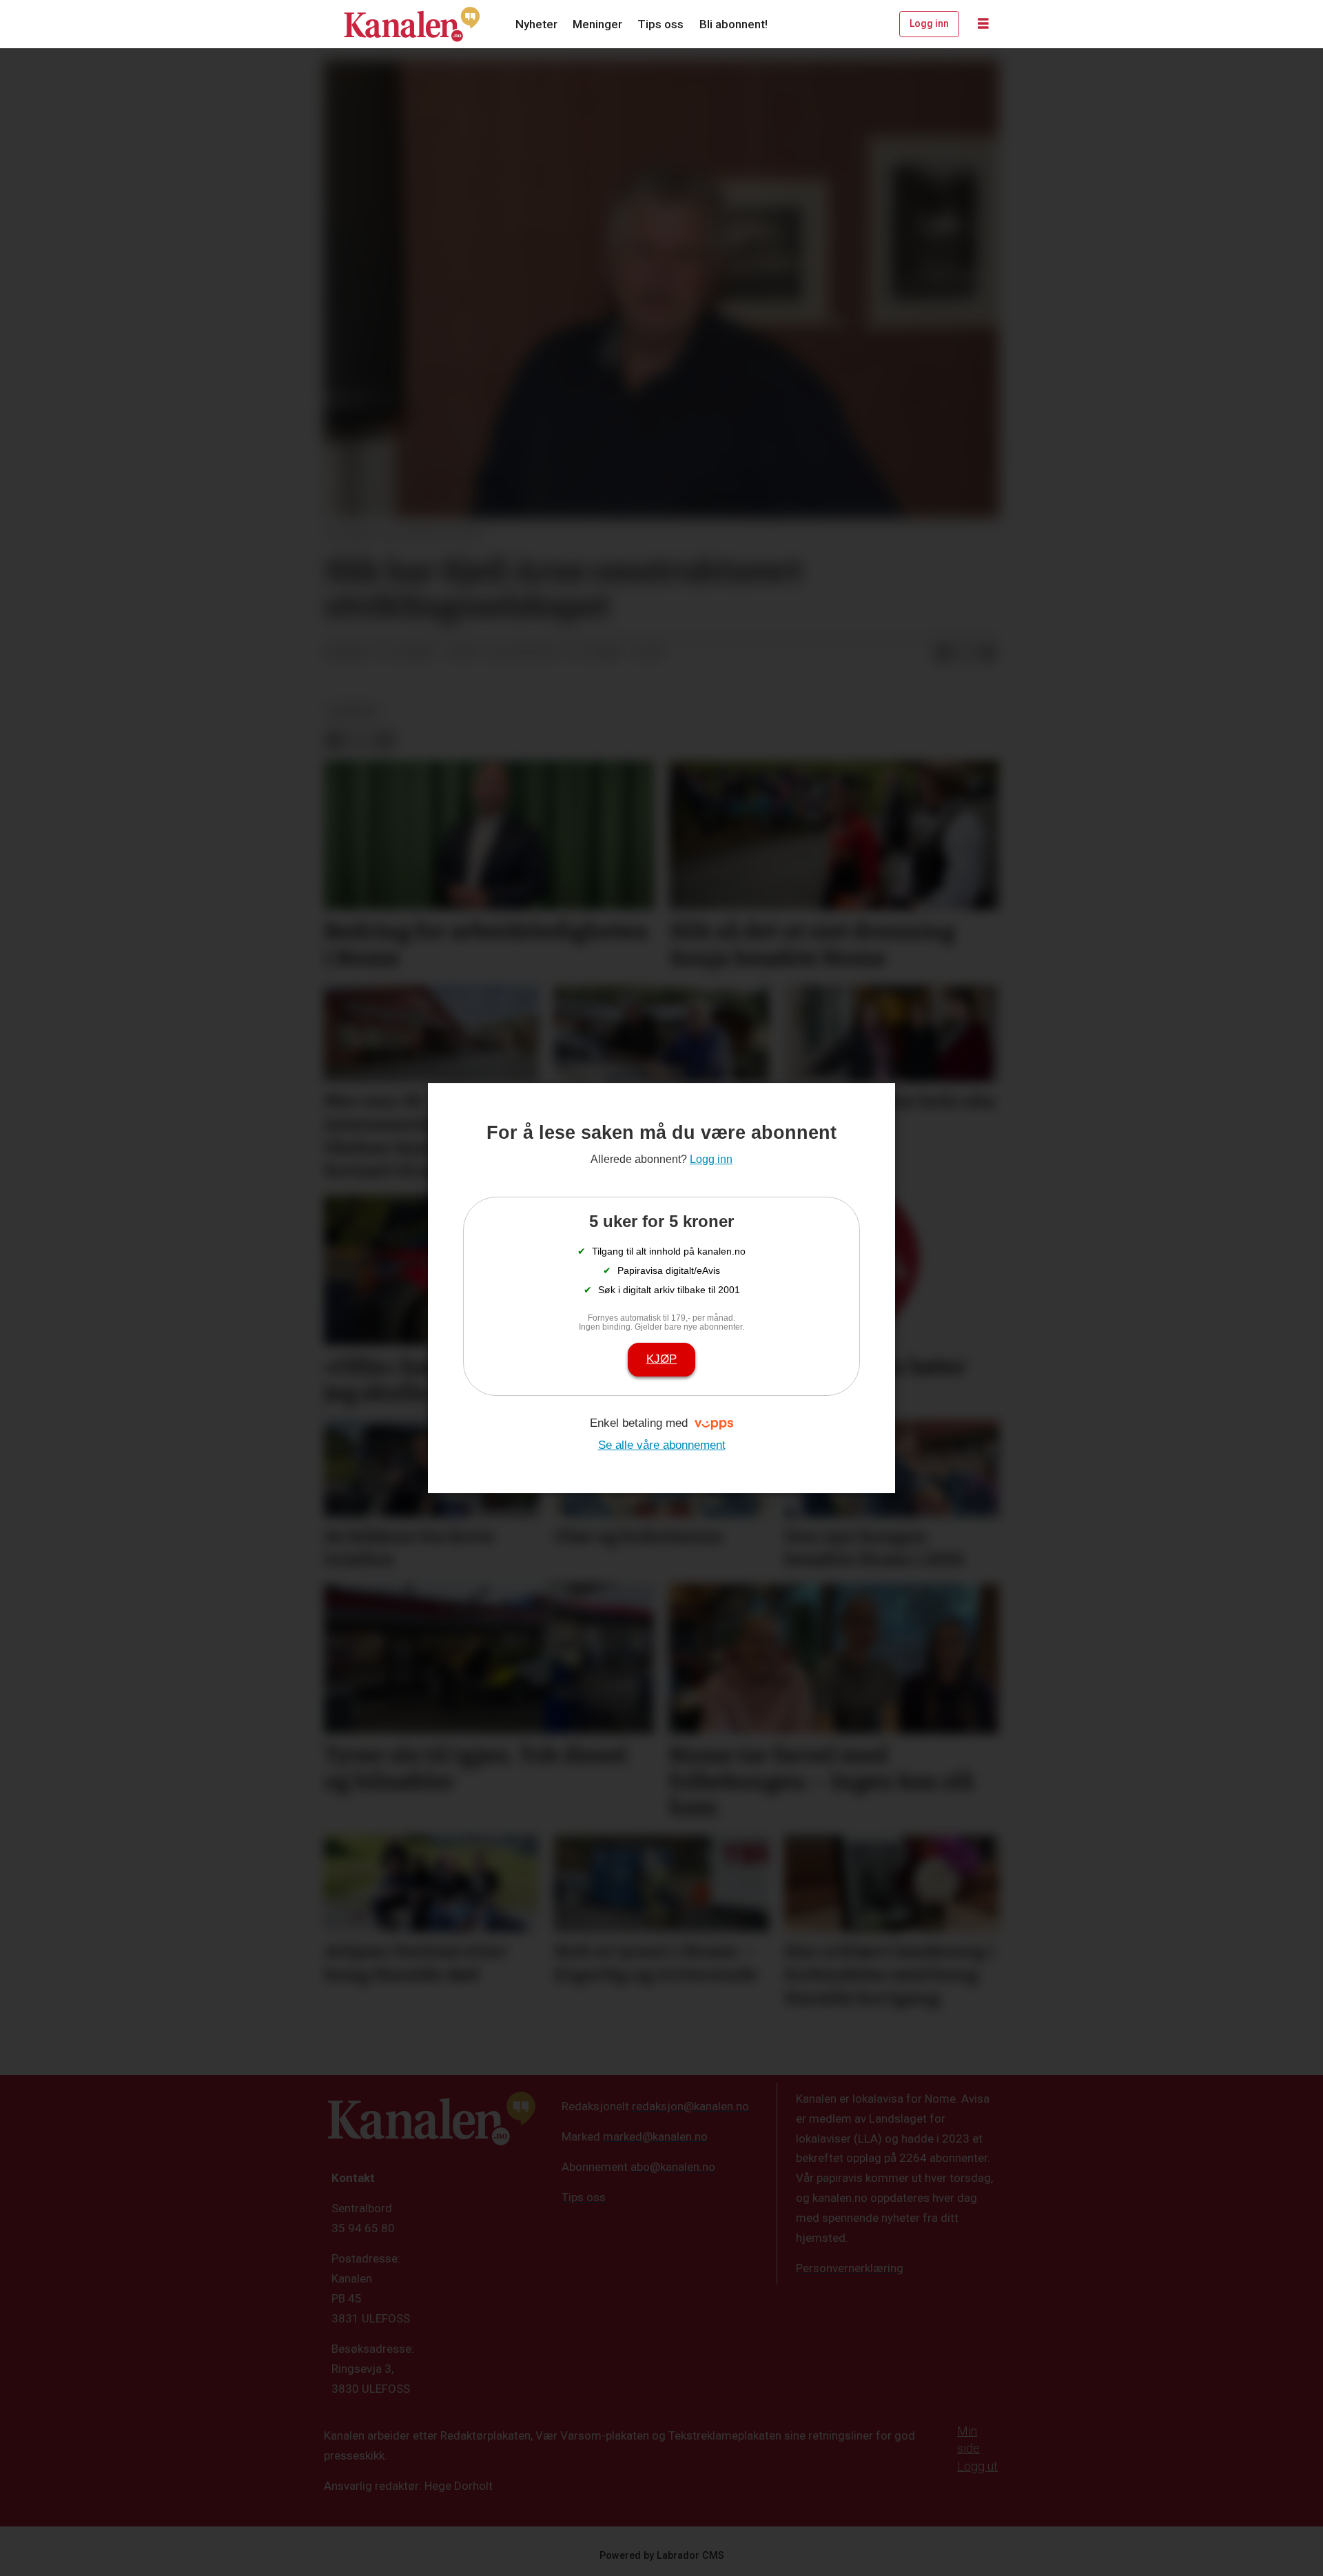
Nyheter (536, 24)
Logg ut (977, 2466)
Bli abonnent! (734, 24)
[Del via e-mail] (987, 653)
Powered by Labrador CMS (662, 2556)
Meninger (597, 24)
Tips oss (660, 24)
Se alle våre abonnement (662, 1445)
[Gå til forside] (412, 24)
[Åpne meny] (983, 24)
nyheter (353, 711)
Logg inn (929, 23)
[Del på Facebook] (943, 653)
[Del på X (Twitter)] (965, 653)
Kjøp (661, 1359)
